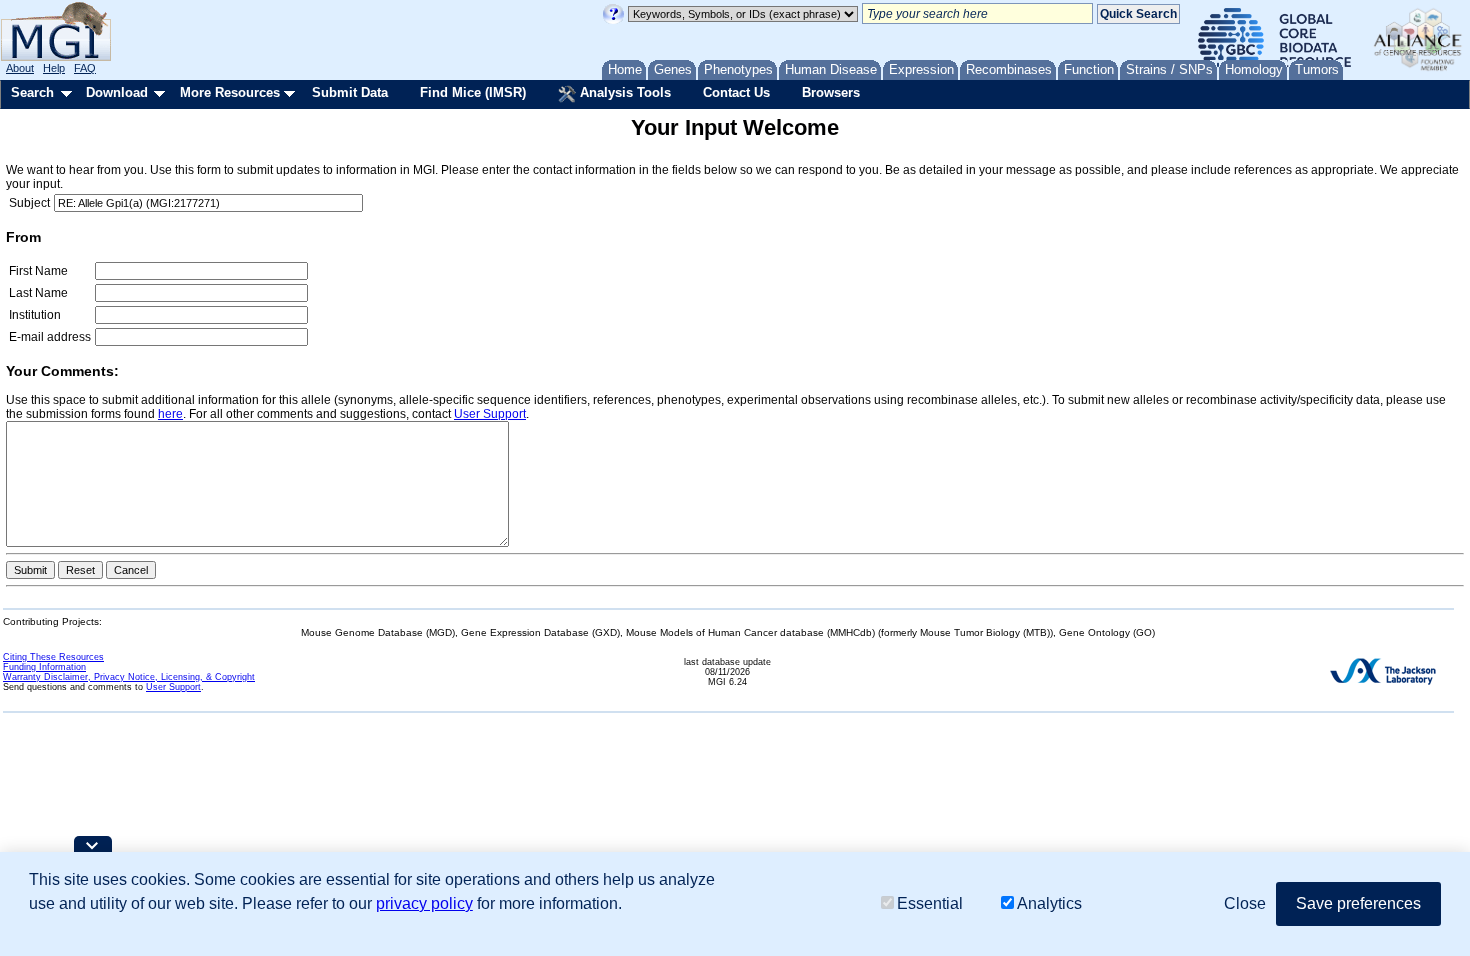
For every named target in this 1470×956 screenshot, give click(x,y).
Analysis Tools (623, 92)
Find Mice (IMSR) (473, 92)
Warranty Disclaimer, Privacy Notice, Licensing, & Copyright (129, 677)
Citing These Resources (53, 657)
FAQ (85, 68)
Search (32, 92)
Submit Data (350, 92)
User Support (490, 414)
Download (117, 92)
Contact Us (736, 92)
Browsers (831, 92)
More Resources (230, 92)
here (170, 414)
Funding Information (44, 667)
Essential (930, 903)
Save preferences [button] (1358, 903)
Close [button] (1245, 903)
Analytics (1049, 903)
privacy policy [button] (424, 903)
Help (54, 68)
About (20, 68)
